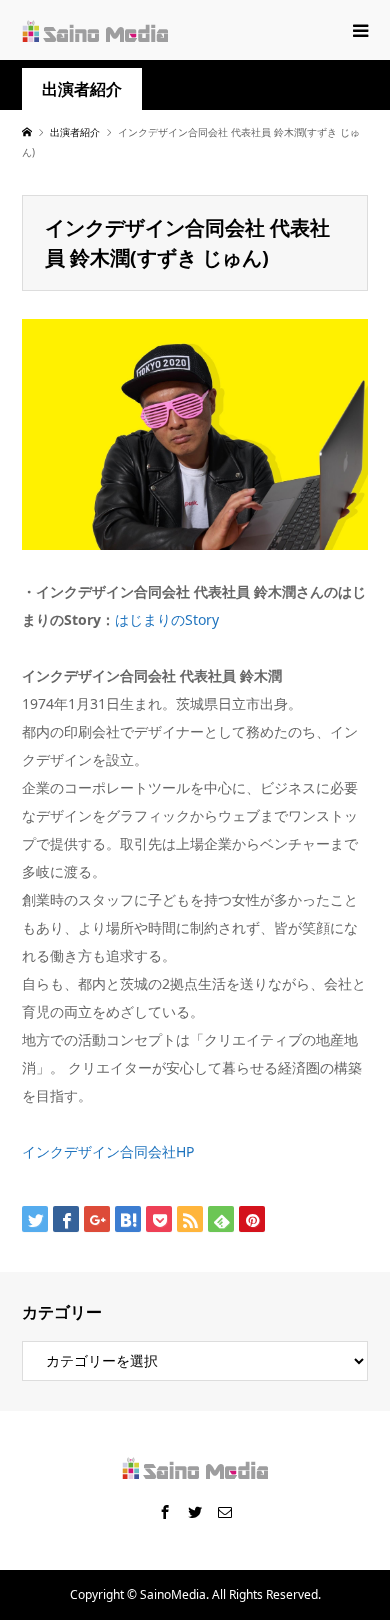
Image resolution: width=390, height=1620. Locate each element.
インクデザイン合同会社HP (108, 1151)
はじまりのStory (167, 619)
